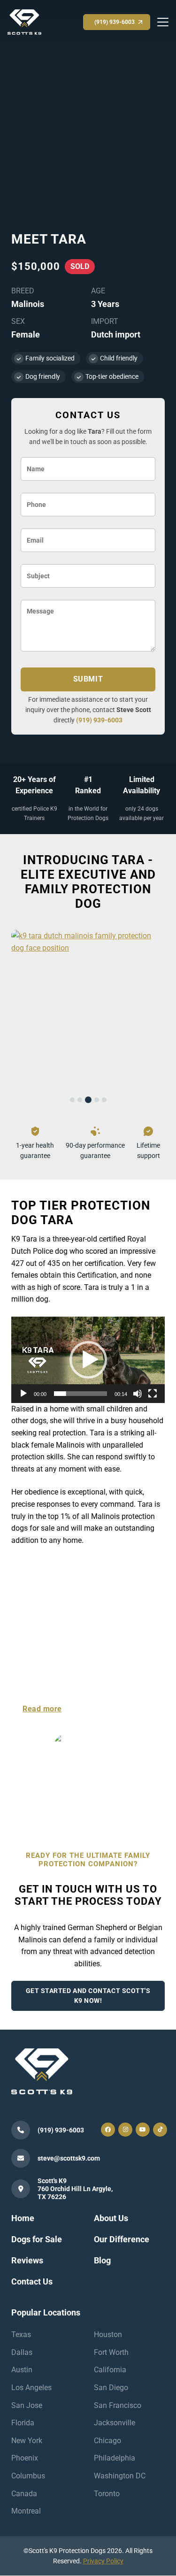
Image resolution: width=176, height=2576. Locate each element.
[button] (88, 1360)
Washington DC (120, 2476)
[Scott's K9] (24, 21)
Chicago (107, 2441)
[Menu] (163, 22)
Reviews (27, 2260)
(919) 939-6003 (99, 720)
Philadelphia (115, 2458)
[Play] (23, 1394)
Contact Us (32, 2281)
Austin (22, 2370)
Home (23, 2219)
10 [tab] (123, 1791)
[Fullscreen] (153, 1394)
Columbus (28, 2476)
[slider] (80, 1394)
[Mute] (138, 1394)
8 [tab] (108, 1791)
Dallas (22, 2352)
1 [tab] (72, 1100)
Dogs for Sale (37, 2240)
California (110, 2370)
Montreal (26, 2511)
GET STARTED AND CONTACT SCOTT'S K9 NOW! (88, 1996)
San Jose (27, 2405)
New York (27, 2441)
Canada (24, 2494)
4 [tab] (97, 1100)
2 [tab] (80, 1100)
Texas (21, 2334)
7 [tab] (100, 1791)
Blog (102, 2260)
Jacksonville (115, 2423)
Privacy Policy (103, 2561)
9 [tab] (115, 1791)
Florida (23, 2423)
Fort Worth (111, 2352)
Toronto (107, 2494)
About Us (111, 2219)
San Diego (111, 2388)
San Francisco (118, 2405)
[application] (88, 1360)
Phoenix (25, 2458)
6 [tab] (93, 1791)
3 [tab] (88, 1100)
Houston (108, 2334)
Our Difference (122, 2240)
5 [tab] (104, 1100)
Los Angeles (31, 2388)
